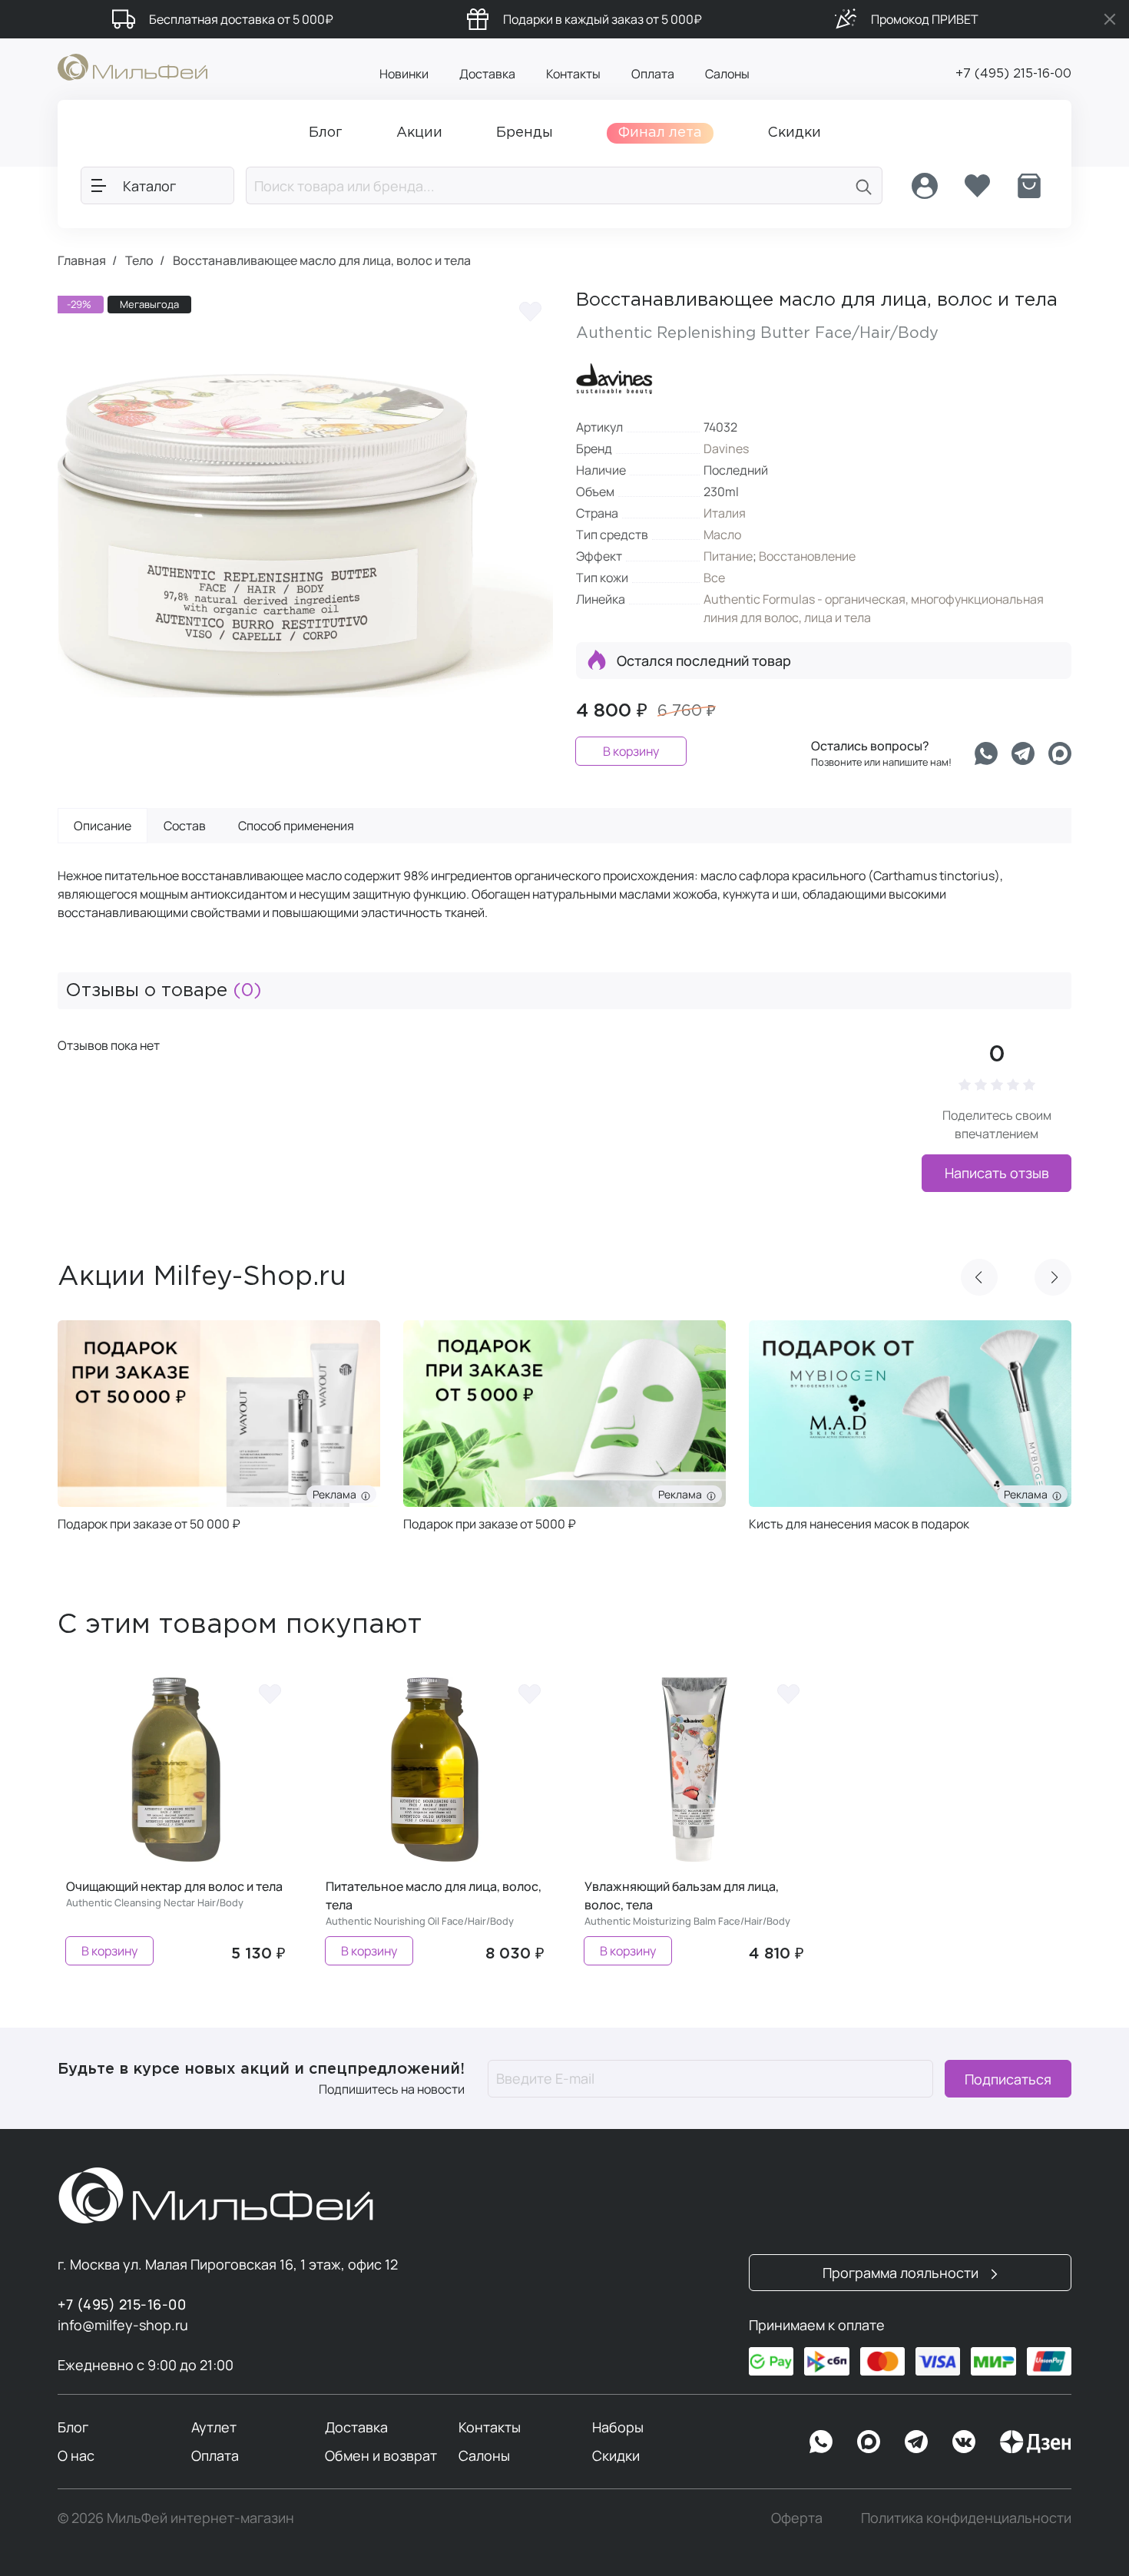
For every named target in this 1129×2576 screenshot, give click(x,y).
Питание (728, 556)
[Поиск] (864, 185)
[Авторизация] (925, 186)
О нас (76, 2455)
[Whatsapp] (986, 753)
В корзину (631, 751)
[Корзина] (1029, 186)
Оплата (653, 74)
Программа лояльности (902, 2273)
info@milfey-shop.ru (123, 2325)
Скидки (616, 2455)
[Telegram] (1023, 753)
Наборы (618, 2427)
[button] (979, 1277)
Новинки (404, 74)
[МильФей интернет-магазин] (132, 66)
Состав (185, 826)
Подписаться (1008, 2078)
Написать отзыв (997, 1173)
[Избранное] (977, 186)
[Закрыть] (1110, 19)
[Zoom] (526, 757)
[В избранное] (530, 311)
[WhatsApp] (821, 2442)
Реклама (337, 1494)
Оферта (797, 2518)
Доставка (487, 74)
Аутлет (214, 2427)
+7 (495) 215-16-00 (1013, 74)
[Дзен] (1035, 2442)
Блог (73, 2427)
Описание (103, 826)
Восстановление (807, 556)
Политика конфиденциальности (966, 2518)
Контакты (573, 74)
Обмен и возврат (381, 2455)
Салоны (727, 74)
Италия (725, 513)
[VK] (964, 2442)
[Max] (869, 2442)
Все (714, 578)
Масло (722, 535)
